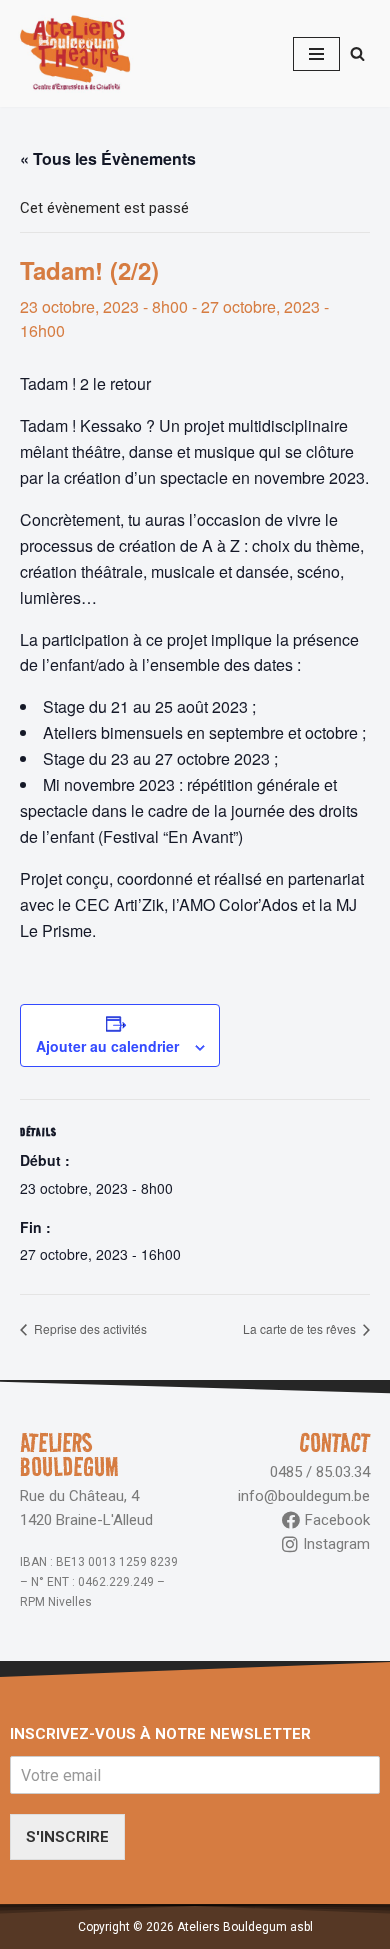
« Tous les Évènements (108, 158)
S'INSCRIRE (67, 1837)
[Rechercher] (357, 53)
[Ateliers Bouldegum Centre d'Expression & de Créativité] (75, 53)
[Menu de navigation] (316, 54)
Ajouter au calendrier (107, 1046)
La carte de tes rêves (301, 1328)
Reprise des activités (89, 1328)
